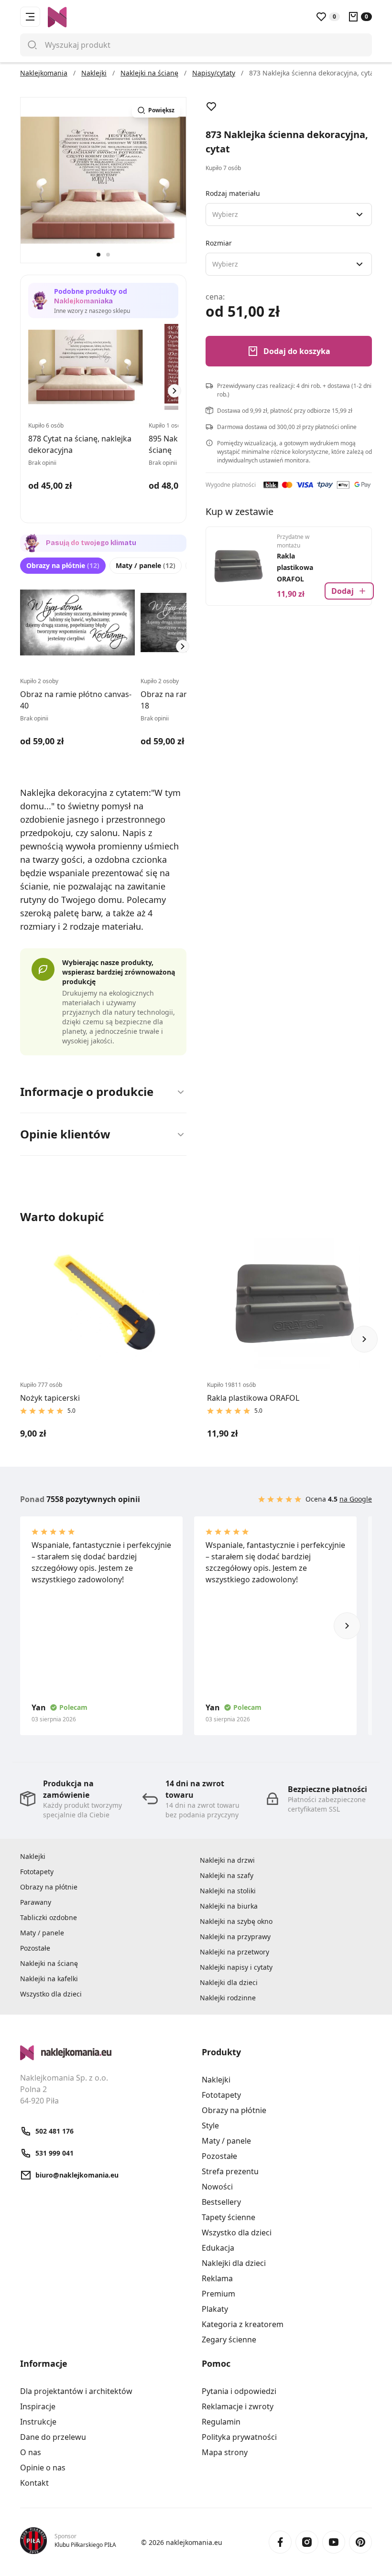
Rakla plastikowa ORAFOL (295, 567)
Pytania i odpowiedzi (239, 2391)
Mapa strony (225, 2452)
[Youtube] (334, 2542)
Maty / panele (146, 565)
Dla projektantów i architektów (76, 2391)
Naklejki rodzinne (228, 1998)
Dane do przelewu (53, 2437)
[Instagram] (307, 2542)
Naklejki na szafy (227, 1875)
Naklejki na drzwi (227, 1860)
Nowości (217, 2187)
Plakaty (215, 2309)
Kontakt (34, 2483)
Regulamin (221, 2422)
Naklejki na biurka (229, 1906)
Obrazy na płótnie (63, 565)
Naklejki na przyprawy (235, 1937)
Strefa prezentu (230, 2171)
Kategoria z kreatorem (243, 2324)
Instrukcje (38, 2422)
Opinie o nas (43, 2468)
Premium (218, 2294)
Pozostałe (35, 1948)
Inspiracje (38, 2406)
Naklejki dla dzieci (229, 1982)
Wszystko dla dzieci (51, 1994)
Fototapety (37, 1872)
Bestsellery (221, 2202)
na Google (356, 1499)
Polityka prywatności (239, 2437)
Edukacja (218, 2248)
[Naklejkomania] (105, 2053)
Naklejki (33, 1856)
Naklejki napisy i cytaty (236, 1967)
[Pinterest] (360, 2542)
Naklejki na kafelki (49, 1979)
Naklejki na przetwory (234, 1952)
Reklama (217, 2278)
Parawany (36, 1902)
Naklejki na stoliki (228, 1891)
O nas (31, 2452)
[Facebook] (280, 2542)
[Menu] (30, 17)
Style (210, 2125)
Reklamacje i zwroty (238, 2406)
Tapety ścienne (229, 2217)
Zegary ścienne (229, 2340)
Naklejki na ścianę (49, 1963)
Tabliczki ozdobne (49, 1917)
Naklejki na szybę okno (236, 1921)
